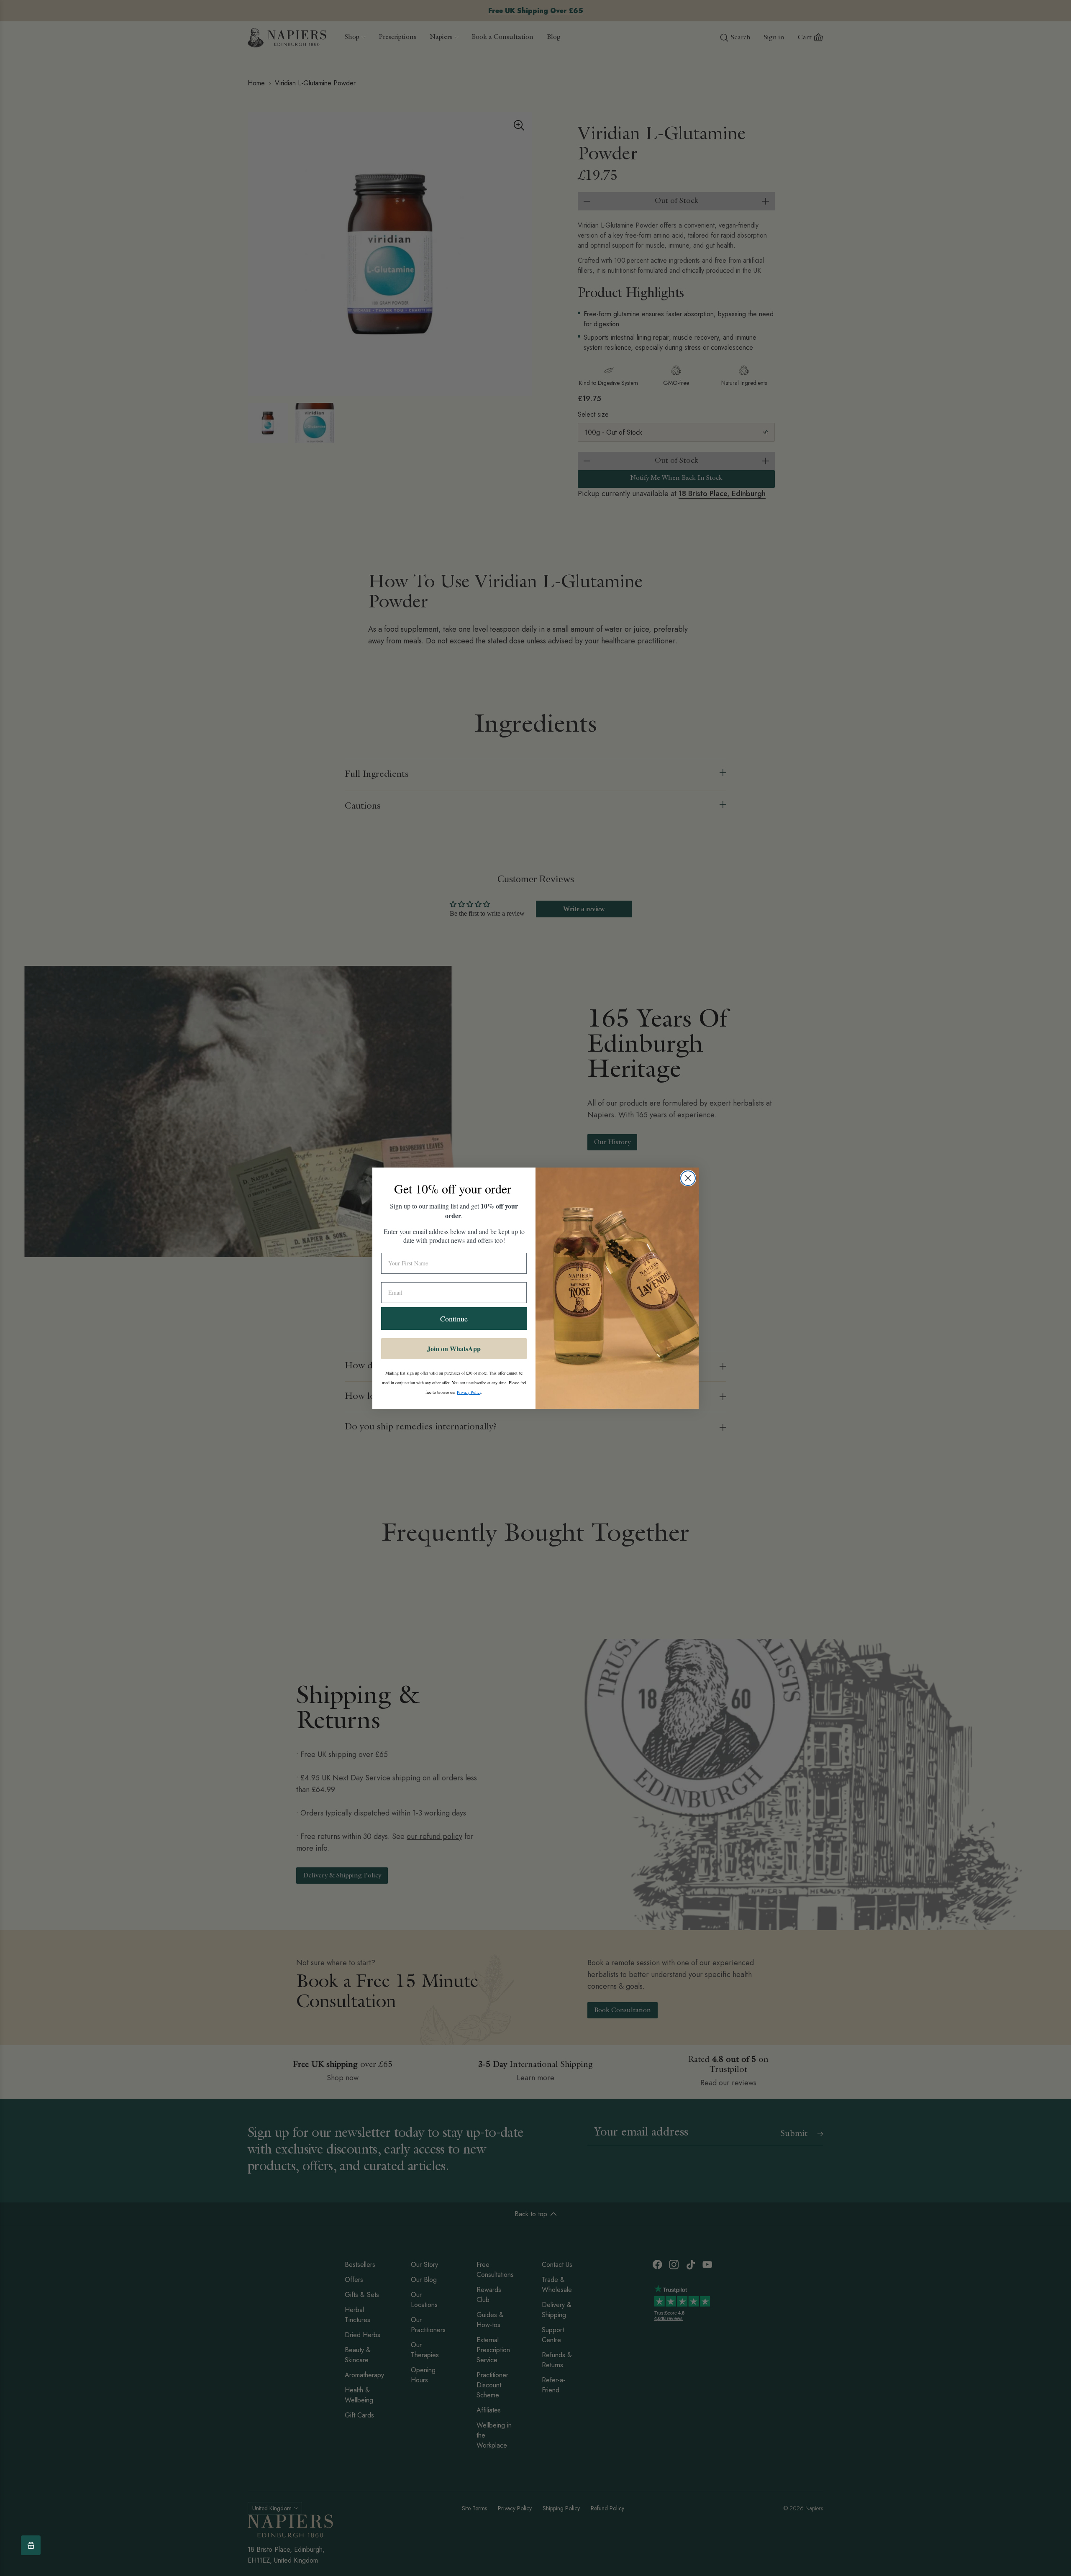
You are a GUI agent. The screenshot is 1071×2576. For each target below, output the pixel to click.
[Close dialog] (688, 1178)
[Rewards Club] (31, 2545)
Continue (454, 1319)
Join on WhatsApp (454, 1348)
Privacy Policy (469, 1392)
